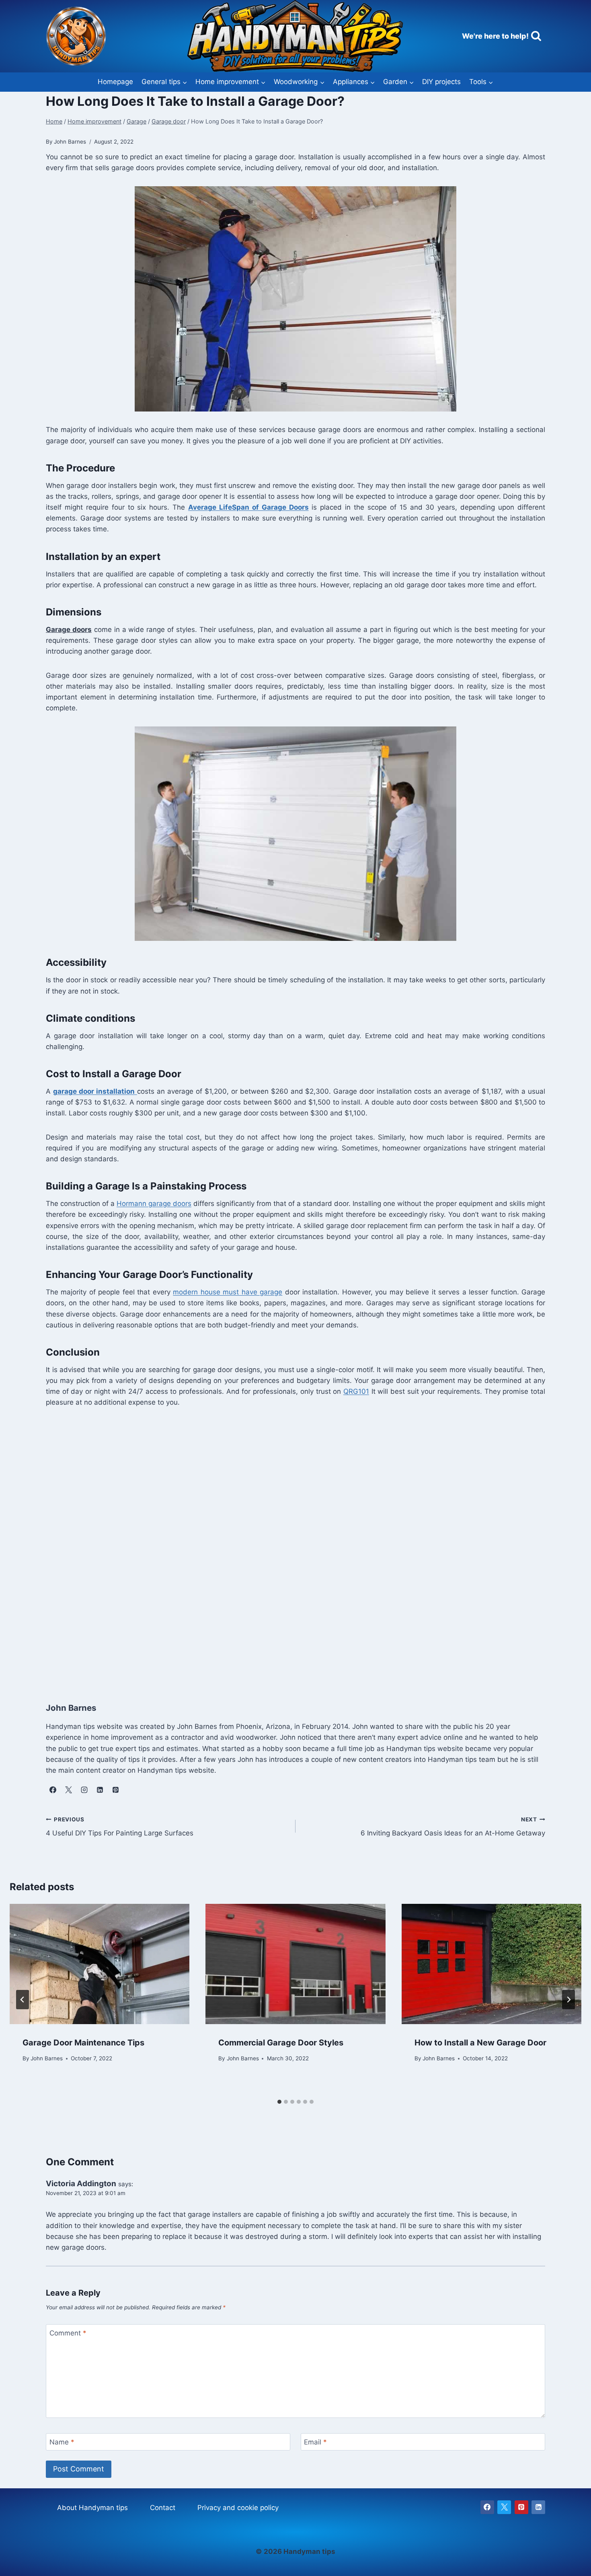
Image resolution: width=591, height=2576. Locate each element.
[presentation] (100, 1964)
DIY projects (441, 82)
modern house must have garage (228, 1292)
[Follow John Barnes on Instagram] (84, 1790)
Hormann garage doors (154, 1204)
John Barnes (47, 2058)
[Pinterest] (521, 2507)
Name (62, 2442)
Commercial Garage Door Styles (281, 2043)
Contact (163, 2508)
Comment (68, 2333)
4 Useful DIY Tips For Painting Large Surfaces (120, 1827)
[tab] (279, 2102)
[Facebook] (487, 2507)
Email (315, 2442)
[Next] (568, 2000)
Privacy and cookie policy (238, 2508)
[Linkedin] (538, 2507)
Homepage (115, 82)
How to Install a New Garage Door (480, 2043)
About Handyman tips (92, 2508)
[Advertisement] (287, 1553)
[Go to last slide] (23, 2000)
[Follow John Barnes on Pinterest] (115, 1790)
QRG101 (356, 1391)
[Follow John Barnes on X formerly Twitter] (68, 1790)
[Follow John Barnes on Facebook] (53, 1790)
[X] (504, 2507)
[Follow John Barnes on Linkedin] (100, 1790)
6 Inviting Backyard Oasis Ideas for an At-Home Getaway (453, 1827)
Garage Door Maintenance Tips (83, 2043)
